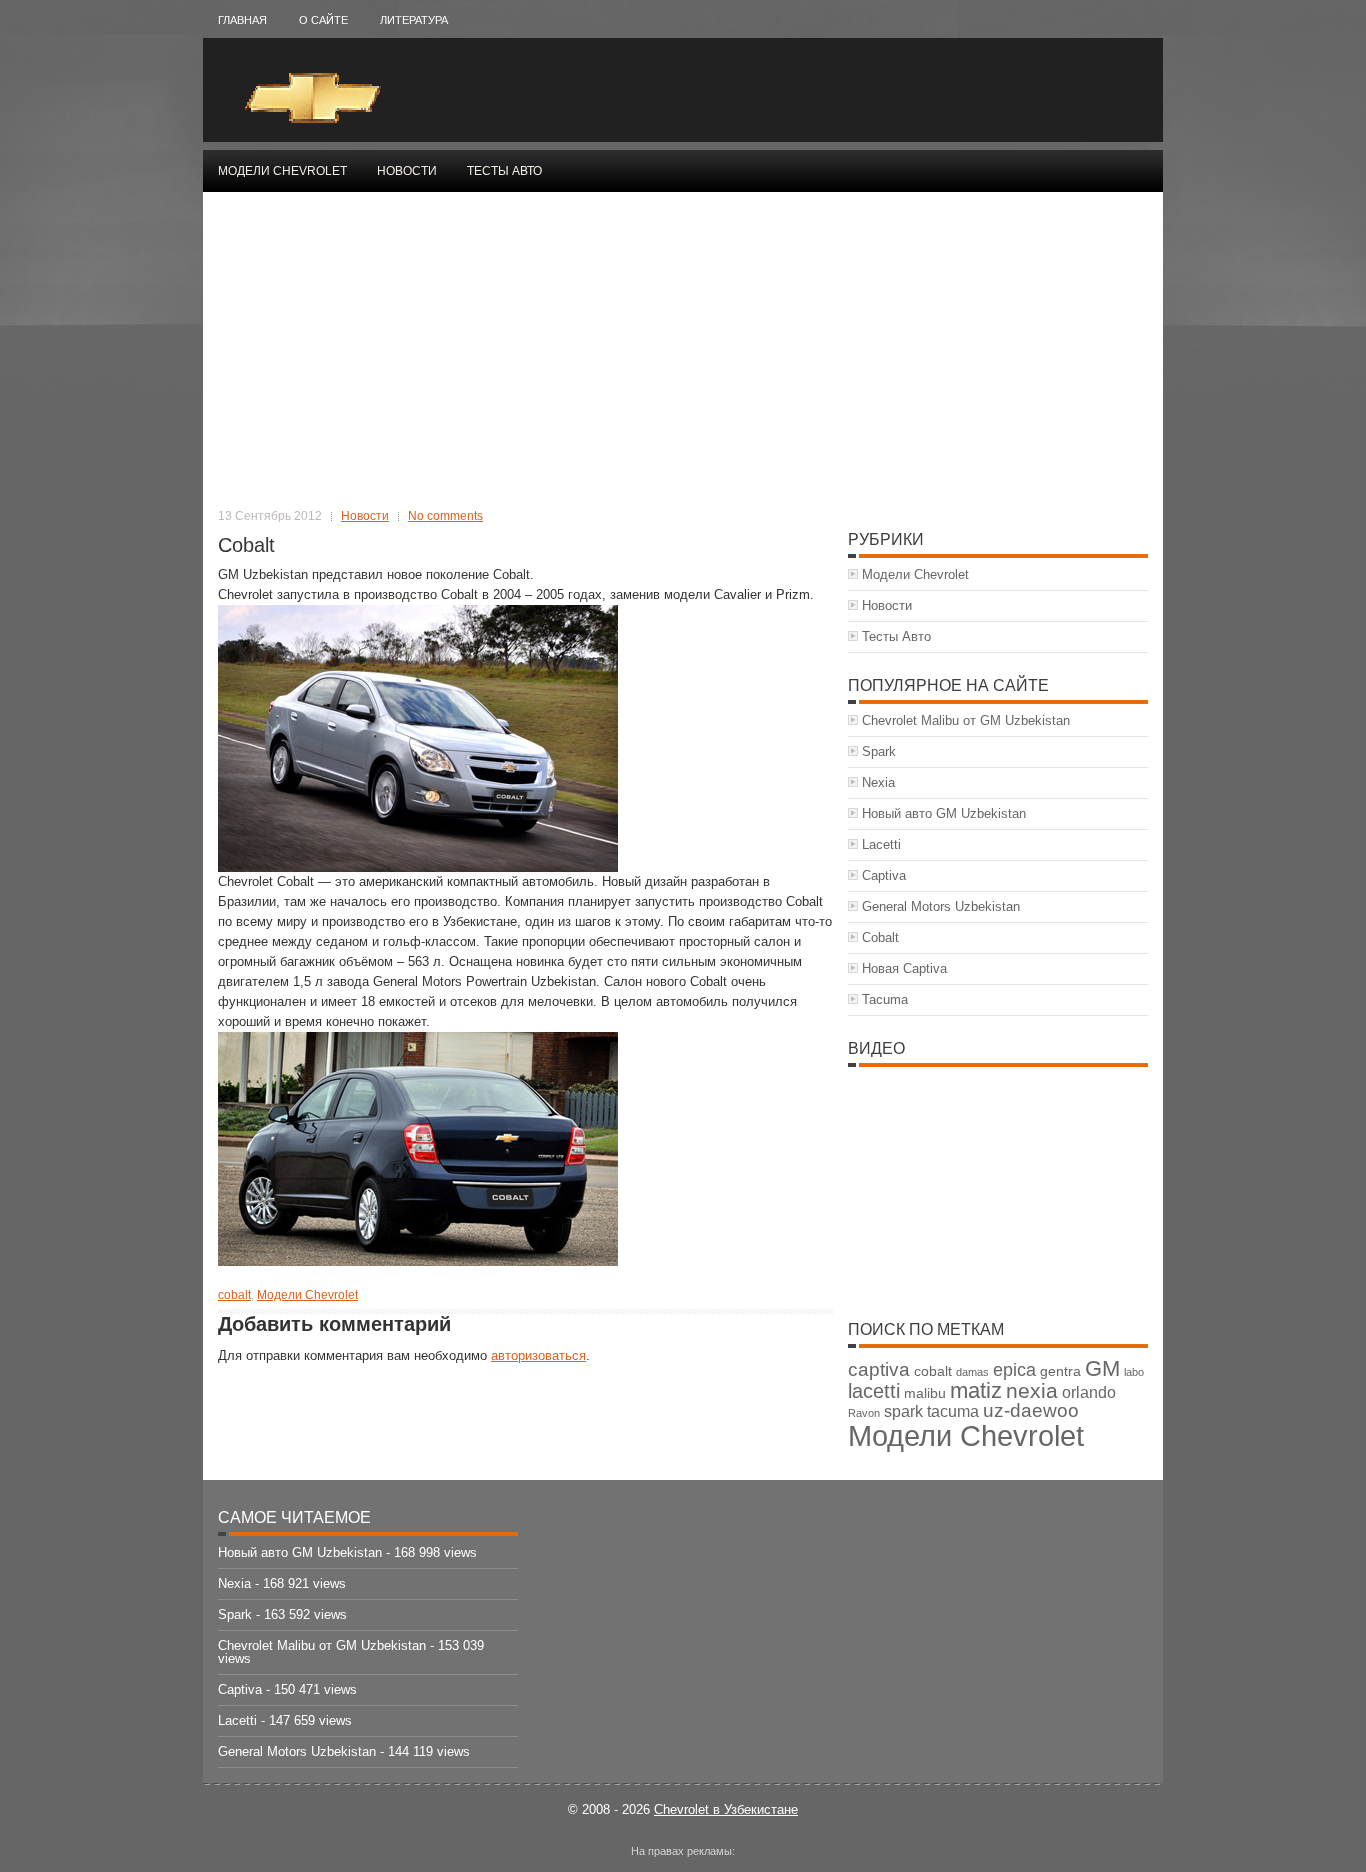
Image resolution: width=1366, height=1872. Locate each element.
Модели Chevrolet (282, 171)
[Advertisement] (683, 357)
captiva (879, 1369)
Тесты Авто (504, 171)
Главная (242, 20)
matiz (976, 1390)
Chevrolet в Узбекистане (726, 1809)
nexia (1032, 1390)
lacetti (874, 1391)
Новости (407, 171)
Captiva (884, 875)
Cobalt (880, 937)
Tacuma (885, 999)
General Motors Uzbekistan (941, 906)
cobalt (234, 1295)
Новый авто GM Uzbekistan (944, 813)
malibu (925, 1393)
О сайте (323, 20)
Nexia (878, 782)
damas (972, 1372)
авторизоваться (538, 1355)
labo (1134, 1372)
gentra (1060, 1371)
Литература (414, 20)
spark (903, 1411)
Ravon (864, 1413)
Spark (879, 751)
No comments (445, 516)
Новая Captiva (904, 968)
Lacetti (881, 844)
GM (1102, 1368)
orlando (1089, 1392)
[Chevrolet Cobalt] (418, 867)
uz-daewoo (1031, 1410)
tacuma (953, 1411)
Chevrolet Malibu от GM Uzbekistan (966, 720)
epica (1014, 1370)
